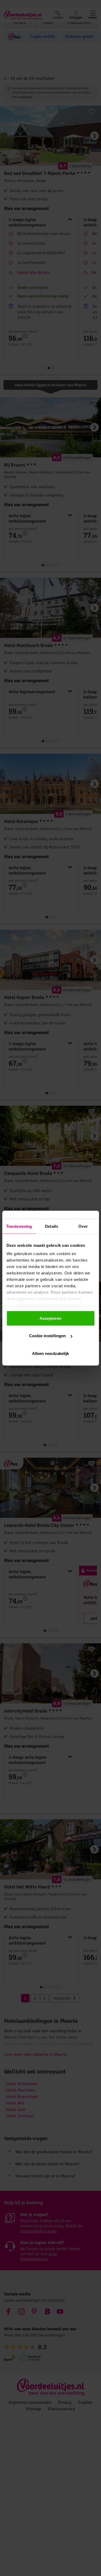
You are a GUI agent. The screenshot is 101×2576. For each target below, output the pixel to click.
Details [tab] (52, 1226)
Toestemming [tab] (19, 1226)
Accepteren (50, 1318)
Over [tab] (83, 1226)
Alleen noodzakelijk (51, 1353)
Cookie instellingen (47, 1336)
